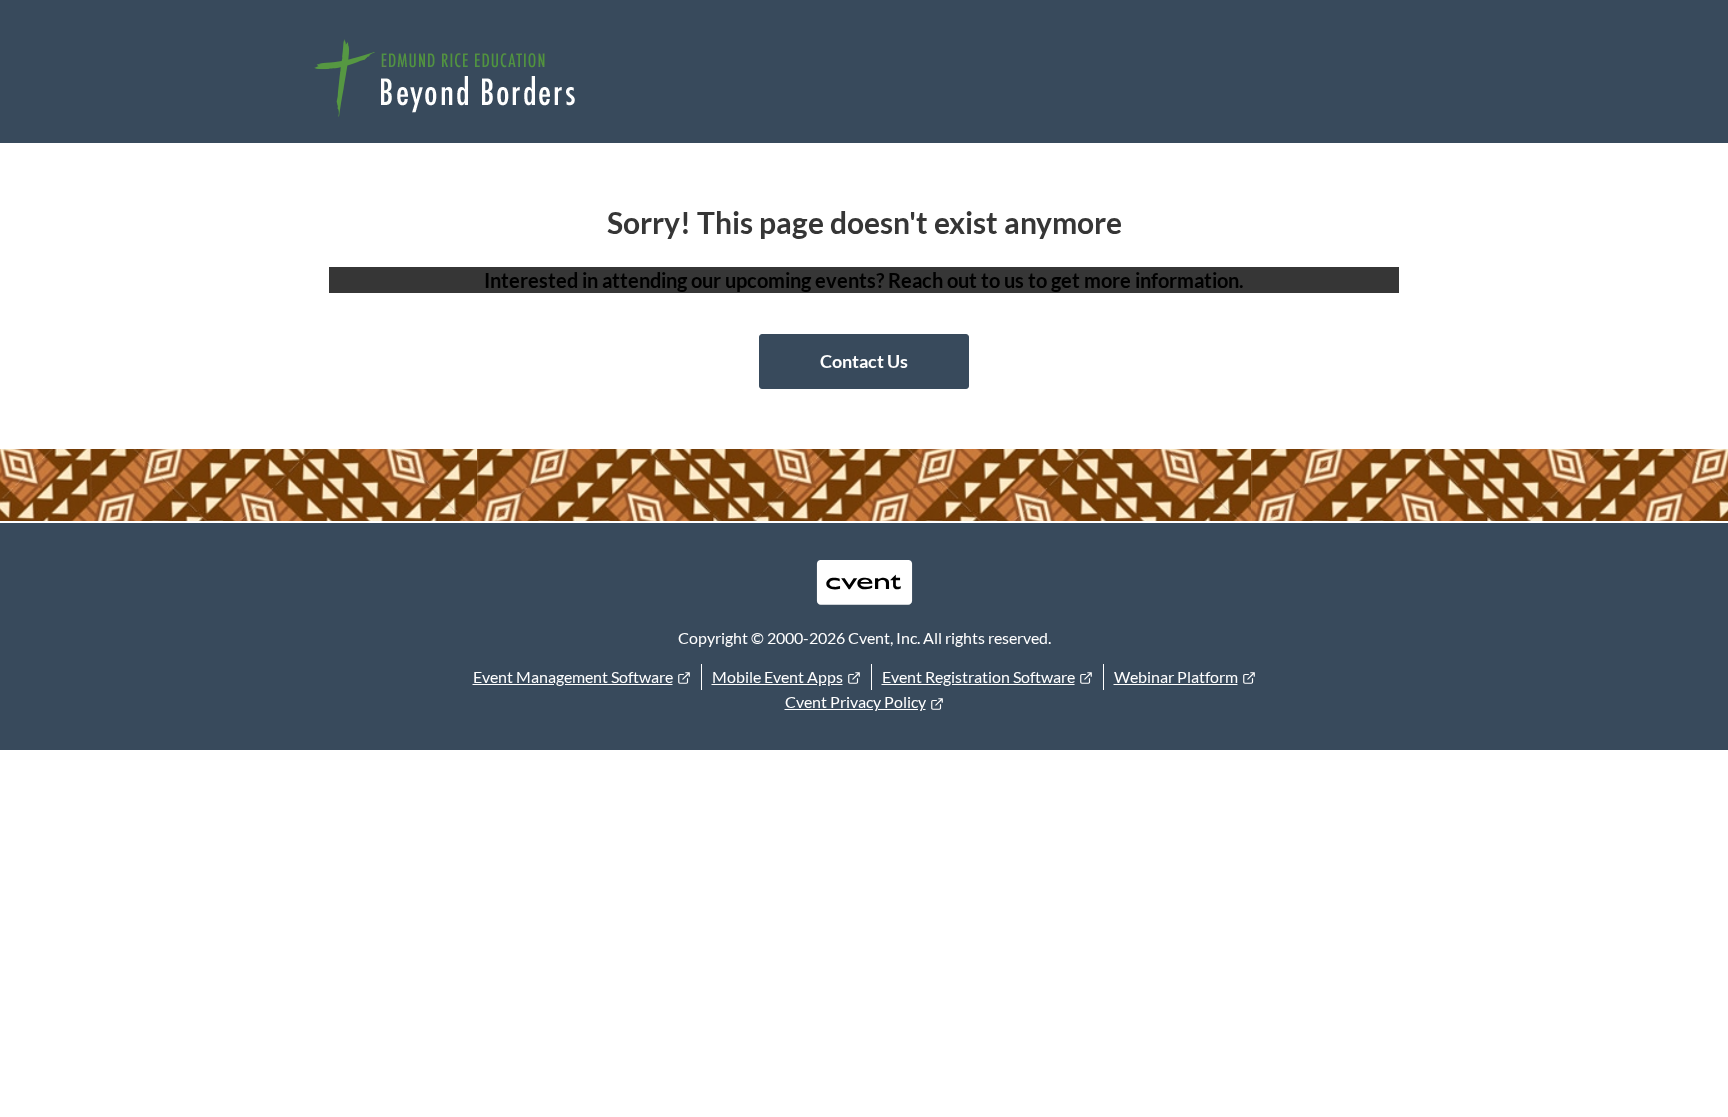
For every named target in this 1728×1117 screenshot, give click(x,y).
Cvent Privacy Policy (855, 701)
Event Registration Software (978, 676)
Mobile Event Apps (777, 676)
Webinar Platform (1176, 676)
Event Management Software (573, 676)
